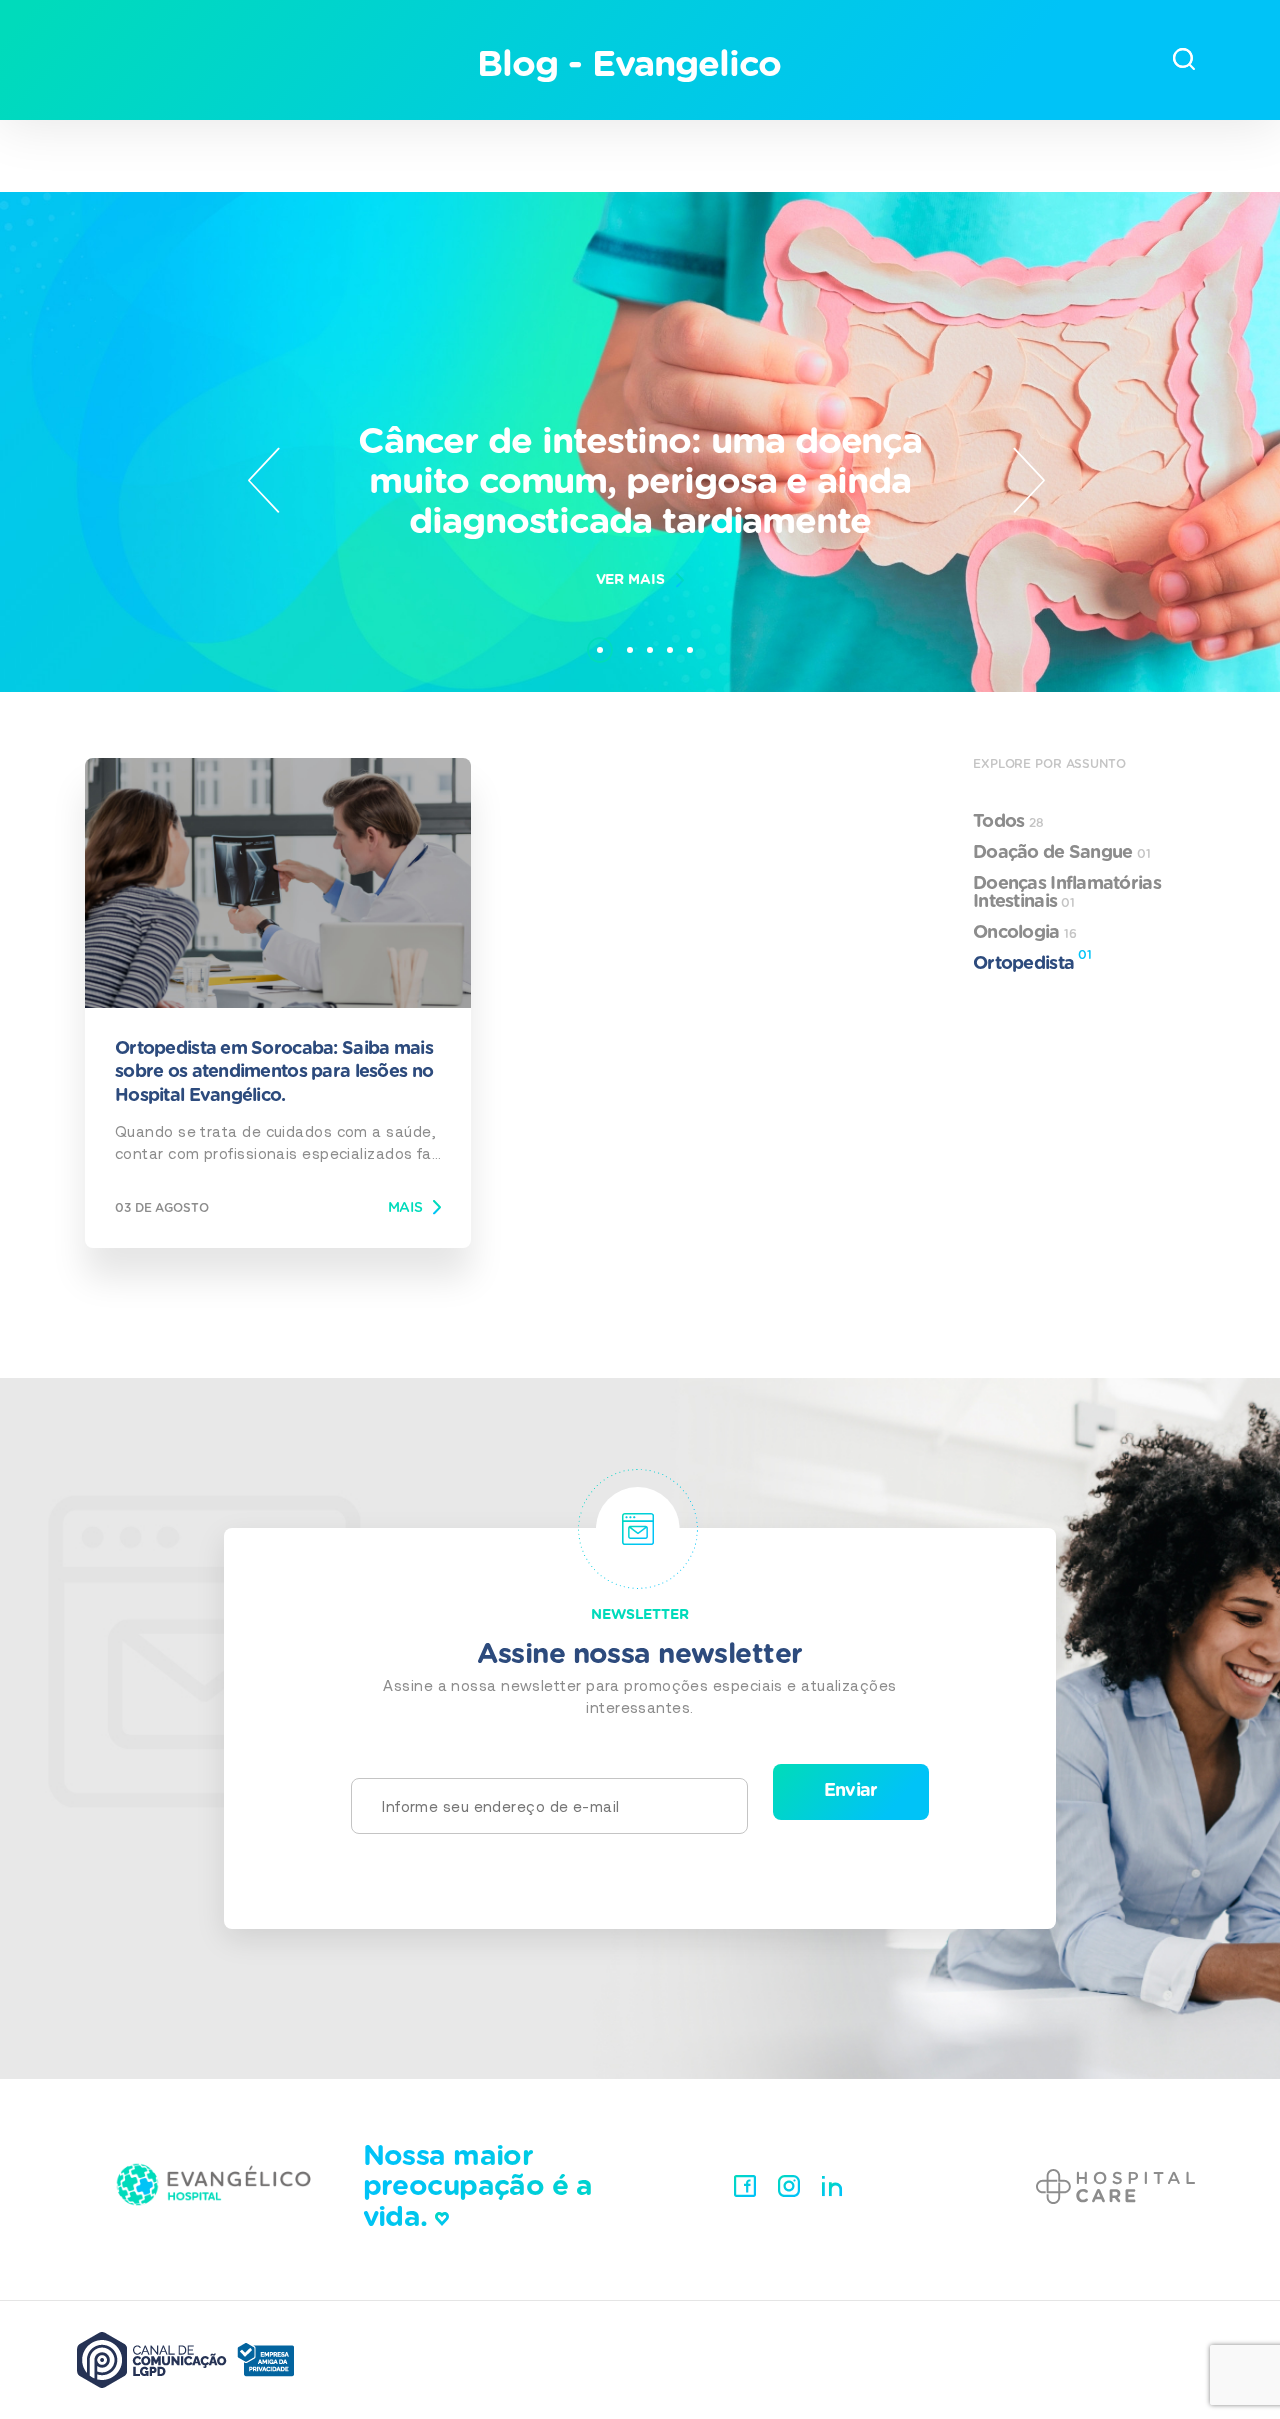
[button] (600, 640)
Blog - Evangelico (629, 65)
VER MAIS (630, 580)
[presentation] (264, 480)
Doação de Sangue (1062, 853)
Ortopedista (1032, 961)
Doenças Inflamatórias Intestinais (1067, 893)
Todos (1008, 822)
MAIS (405, 1208)
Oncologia (1025, 933)
